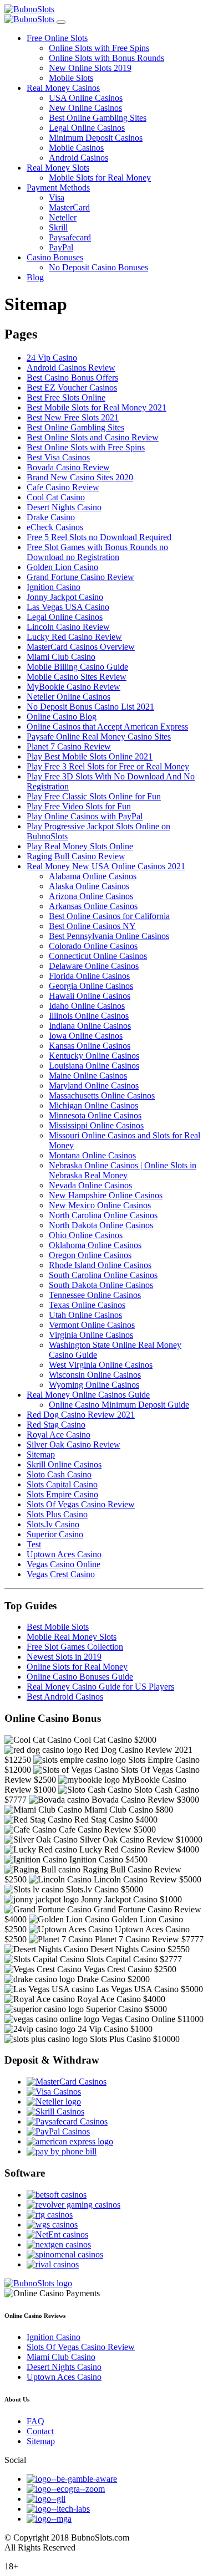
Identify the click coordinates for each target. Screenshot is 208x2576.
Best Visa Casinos (58, 457)
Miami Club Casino (61, 657)
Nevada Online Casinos (90, 1185)
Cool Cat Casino (56, 497)
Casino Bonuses (55, 257)
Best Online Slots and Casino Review (93, 437)
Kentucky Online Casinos (94, 1056)
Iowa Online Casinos (86, 1036)
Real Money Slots (58, 168)
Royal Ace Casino (59, 1435)
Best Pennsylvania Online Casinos (109, 936)
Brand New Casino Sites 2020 (80, 477)
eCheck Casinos (55, 527)
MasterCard (69, 207)
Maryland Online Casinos (94, 1086)
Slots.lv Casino (53, 1524)
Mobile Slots (71, 78)
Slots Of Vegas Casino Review (81, 1504)
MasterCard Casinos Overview (81, 647)
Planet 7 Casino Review (69, 746)
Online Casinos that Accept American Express (107, 727)
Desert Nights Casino (64, 507)
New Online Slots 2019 (90, 68)
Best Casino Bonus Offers (72, 378)
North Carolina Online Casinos (103, 1215)
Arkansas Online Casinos (93, 906)
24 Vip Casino (52, 358)
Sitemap (41, 1454)
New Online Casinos (85, 108)
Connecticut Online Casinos (98, 956)
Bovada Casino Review (68, 467)
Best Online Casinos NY (92, 926)
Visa (57, 197)
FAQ (35, 2421)
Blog (35, 277)
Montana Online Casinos (92, 1155)
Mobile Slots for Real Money (100, 178)
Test (34, 1544)
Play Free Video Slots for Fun (79, 806)
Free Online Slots (57, 38)
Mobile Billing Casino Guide (77, 667)
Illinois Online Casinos (89, 1016)
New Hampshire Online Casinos (106, 1195)
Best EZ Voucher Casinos (72, 388)
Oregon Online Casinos (90, 1255)
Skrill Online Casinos (64, 1464)
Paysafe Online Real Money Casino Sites (99, 737)
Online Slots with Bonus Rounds (106, 58)
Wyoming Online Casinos (94, 1385)
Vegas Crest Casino (61, 1574)
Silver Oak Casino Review (73, 1444)
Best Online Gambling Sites (98, 118)
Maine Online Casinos (88, 1076)
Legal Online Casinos (87, 128)
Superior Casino (55, 1534)
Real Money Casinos (63, 88)
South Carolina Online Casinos (103, 1275)
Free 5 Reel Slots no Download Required (99, 537)
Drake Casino (51, 517)
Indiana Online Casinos (90, 1026)
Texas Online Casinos (87, 1305)
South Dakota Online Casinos (101, 1285)
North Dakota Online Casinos (101, 1225)
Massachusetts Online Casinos (102, 1095)
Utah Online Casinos (85, 1315)
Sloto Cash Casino (59, 1474)
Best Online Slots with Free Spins (86, 447)
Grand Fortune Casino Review (80, 577)
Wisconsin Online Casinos (95, 1375)
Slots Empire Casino (62, 1494)
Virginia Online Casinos (91, 1335)
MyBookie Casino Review (73, 687)
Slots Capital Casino (62, 1484)
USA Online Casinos (86, 98)
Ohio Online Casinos (86, 1235)
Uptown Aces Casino (64, 1554)
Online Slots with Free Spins (99, 48)
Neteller (63, 217)
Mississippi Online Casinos (96, 1125)
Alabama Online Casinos (93, 876)
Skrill (58, 227)
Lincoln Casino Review (68, 627)
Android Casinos (78, 158)
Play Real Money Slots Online (80, 846)
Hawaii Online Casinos (90, 996)
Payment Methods (58, 188)
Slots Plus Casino (57, 1514)
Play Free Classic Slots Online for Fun (94, 796)
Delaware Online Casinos (94, 966)
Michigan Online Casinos (93, 1105)
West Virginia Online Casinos (101, 1365)
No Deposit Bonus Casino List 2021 (90, 707)
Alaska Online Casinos (89, 886)
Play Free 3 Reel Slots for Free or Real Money (108, 766)
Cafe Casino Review (63, 487)
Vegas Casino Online (64, 1564)
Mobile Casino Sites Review (77, 677)
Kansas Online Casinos (90, 1046)
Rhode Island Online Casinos (100, 1265)
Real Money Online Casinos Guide (88, 1395)
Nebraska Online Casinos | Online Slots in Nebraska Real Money (123, 1170)
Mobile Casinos (76, 148)
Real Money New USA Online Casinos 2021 (106, 866)
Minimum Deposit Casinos (96, 138)
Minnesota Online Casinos (95, 1115)
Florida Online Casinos (89, 976)
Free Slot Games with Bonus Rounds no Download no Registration (97, 552)
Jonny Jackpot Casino (65, 597)
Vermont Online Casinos (92, 1325)
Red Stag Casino (56, 1425)
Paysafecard (70, 237)
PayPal (61, 247)
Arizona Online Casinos (91, 896)
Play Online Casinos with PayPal (85, 816)
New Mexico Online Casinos (100, 1205)
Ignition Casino (54, 587)
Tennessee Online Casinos (95, 1295)
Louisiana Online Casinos (94, 1066)
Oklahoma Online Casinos (95, 1245)
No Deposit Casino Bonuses (98, 267)
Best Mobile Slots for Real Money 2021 (97, 407)
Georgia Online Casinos (91, 986)
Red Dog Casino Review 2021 (81, 1415)
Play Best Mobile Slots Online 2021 (90, 756)
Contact (40, 2431)
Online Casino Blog (62, 717)
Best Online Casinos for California (109, 916)
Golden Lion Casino (62, 567)
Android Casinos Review (71, 368)
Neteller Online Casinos (69, 697)
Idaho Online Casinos (87, 1006)
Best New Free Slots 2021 (73, 417)
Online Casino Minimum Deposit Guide (119, 1405)
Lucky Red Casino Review (74, 637)
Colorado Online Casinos (93, 946)
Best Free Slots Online (66, 397)
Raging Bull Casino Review (76, 856)
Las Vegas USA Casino (68, 607)
